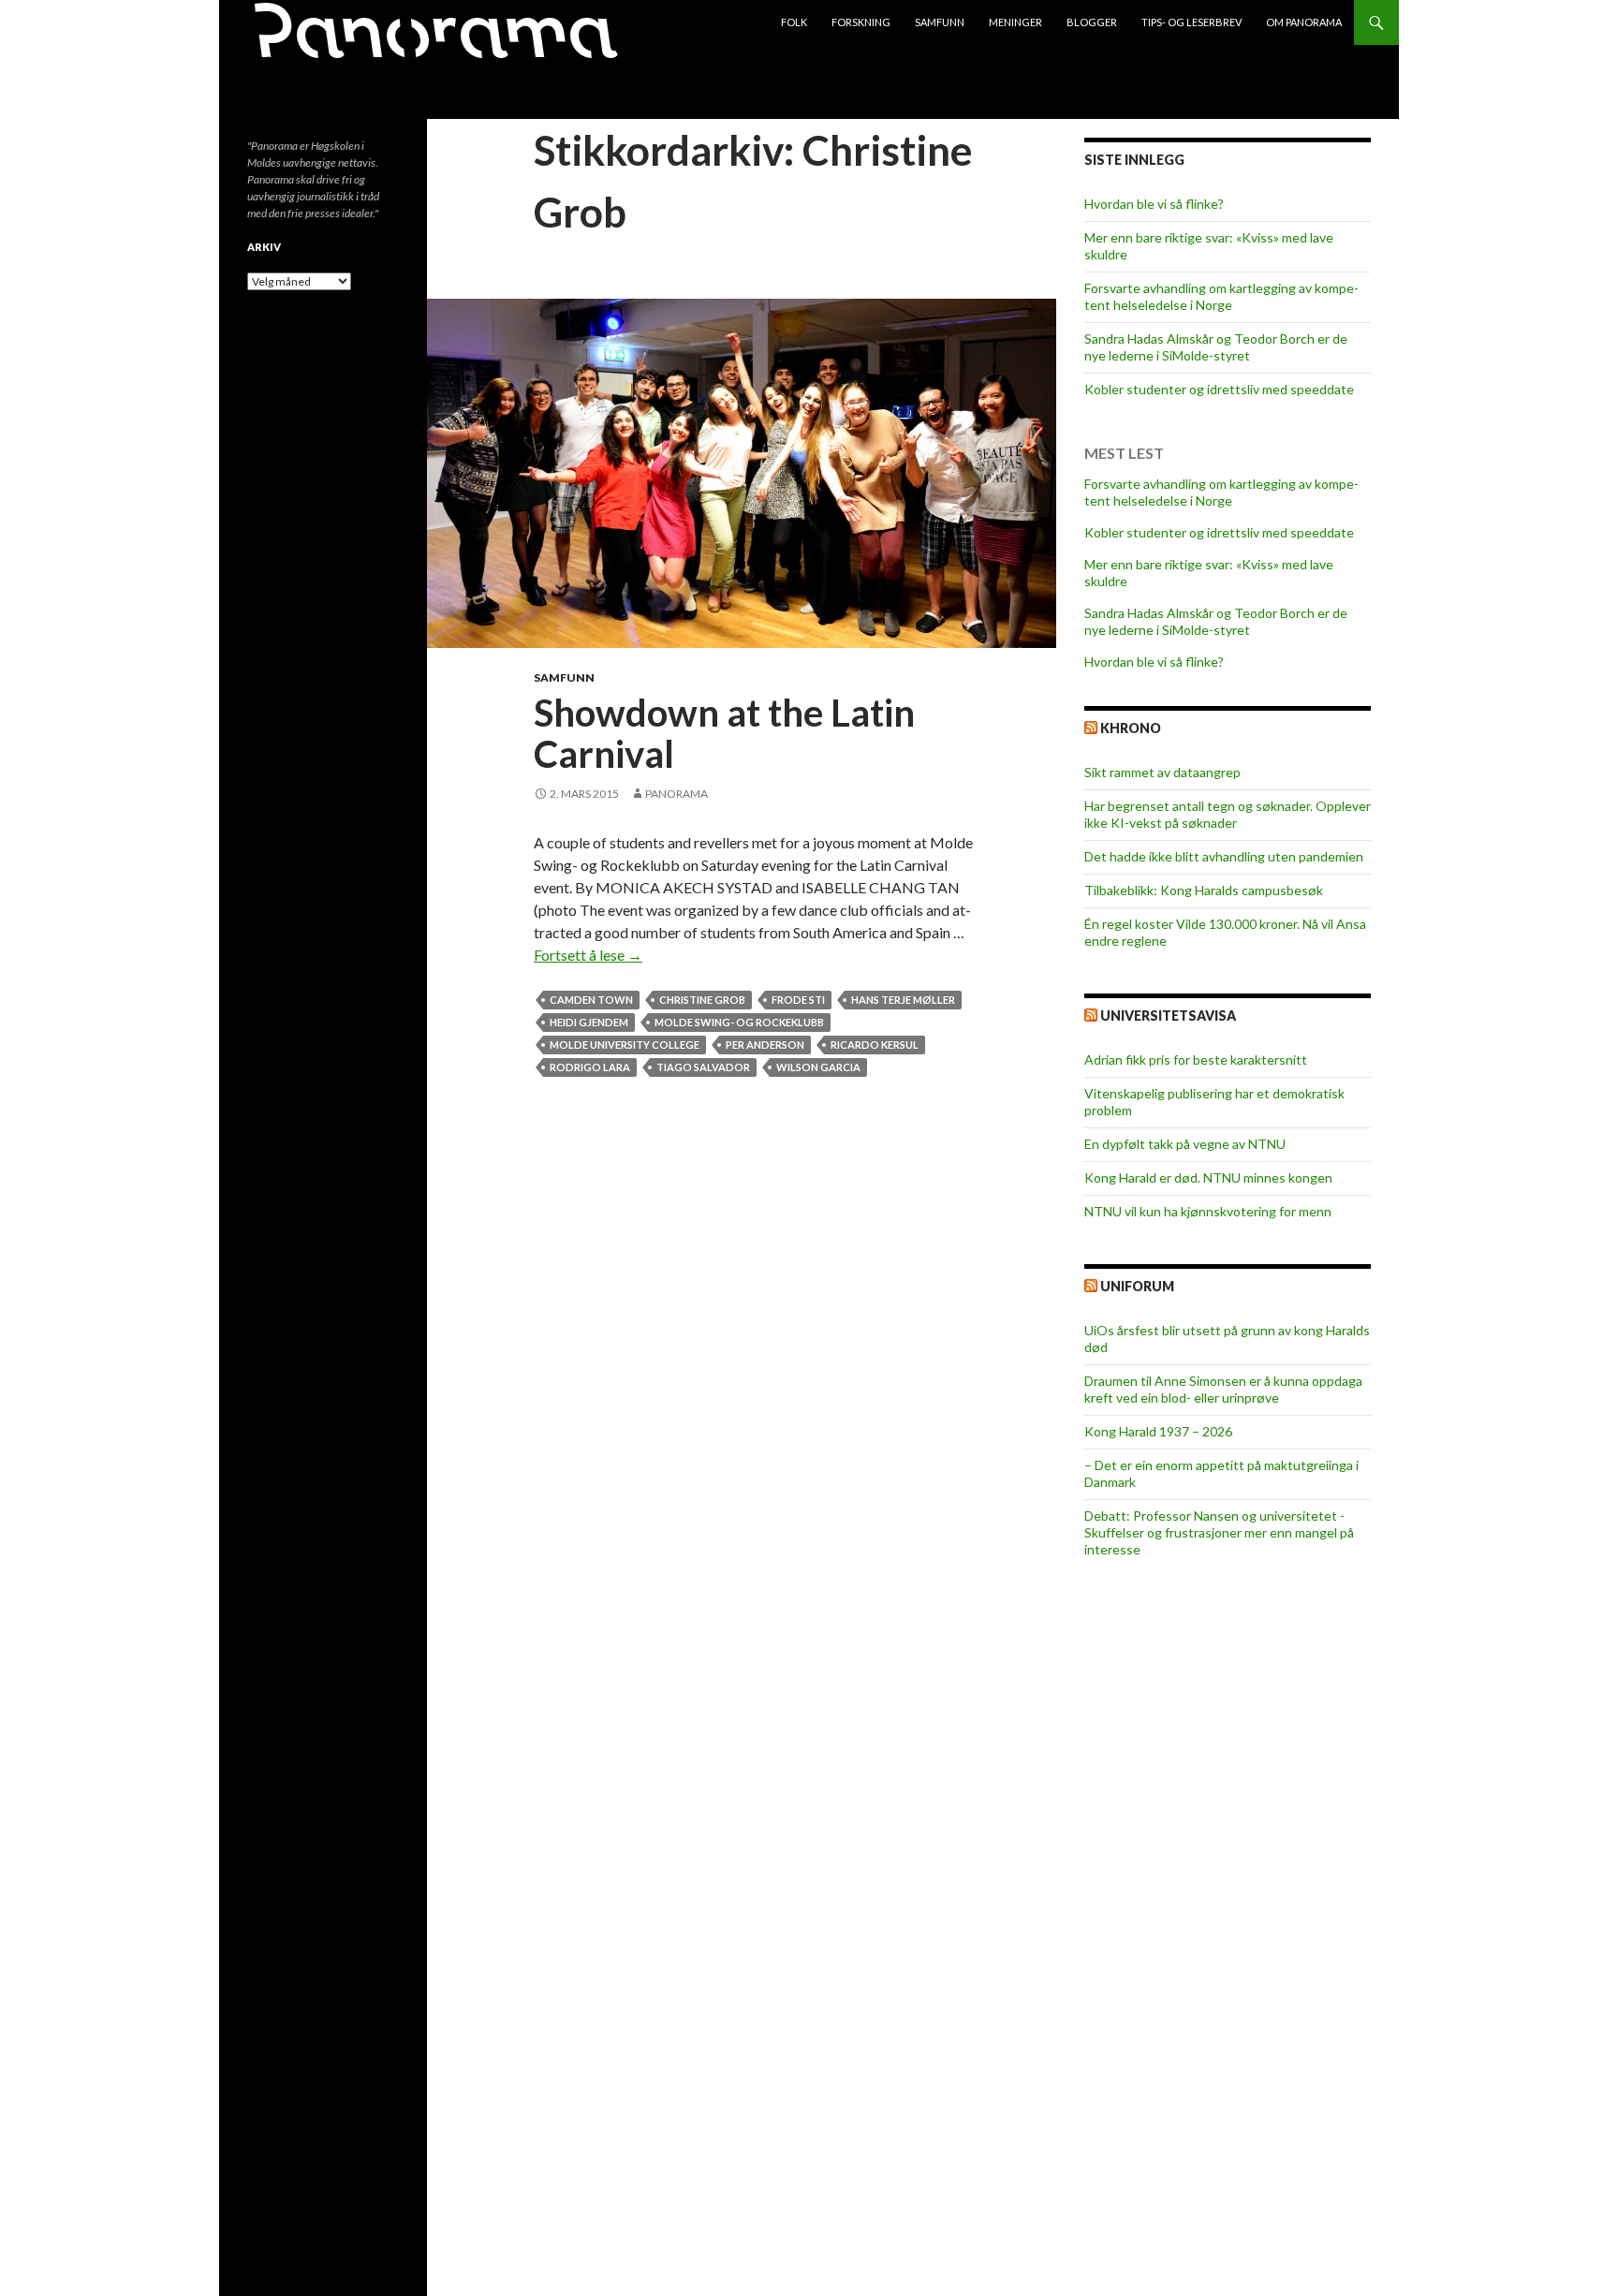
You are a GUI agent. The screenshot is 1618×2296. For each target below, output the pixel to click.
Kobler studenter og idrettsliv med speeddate (1219, 389)
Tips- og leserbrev (1191, 22)
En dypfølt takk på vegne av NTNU (1185, 1144)
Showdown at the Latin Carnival (724, 733)
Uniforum (1137, 1286)
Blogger (1092, 22)
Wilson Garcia (818, 1067)
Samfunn (940, 22)
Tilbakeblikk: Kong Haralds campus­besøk (1204, 890)
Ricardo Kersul (875, 1045)
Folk (794, 22)
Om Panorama (1304, 22)
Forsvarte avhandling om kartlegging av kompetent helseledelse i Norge (1221, 296)
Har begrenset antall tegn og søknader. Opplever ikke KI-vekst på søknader (1228, 814)
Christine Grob (702, 1000)
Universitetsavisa (1168, 1016)
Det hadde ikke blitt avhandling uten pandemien (1224, 856)
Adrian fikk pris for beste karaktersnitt (1196, 1060)
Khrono (1131, 728)
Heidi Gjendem (589, 1022)
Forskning (861, 22)
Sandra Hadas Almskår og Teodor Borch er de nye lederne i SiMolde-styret (1216, 347)
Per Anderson (765, 1045)
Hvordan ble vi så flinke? (1154, 204)
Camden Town (591, 1000)
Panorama (677, 794)
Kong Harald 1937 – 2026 (1158, 1431)
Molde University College (625, 1045)
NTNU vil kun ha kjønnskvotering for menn (1208, 1211)
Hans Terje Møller (903, 1000)
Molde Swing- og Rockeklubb (739, 1022)
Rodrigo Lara (590, 1067)
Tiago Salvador (703, 1067)
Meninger (1015, 22)
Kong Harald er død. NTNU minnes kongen (1208, 1177)
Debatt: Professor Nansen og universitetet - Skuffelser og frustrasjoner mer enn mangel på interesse (1219, 1532)
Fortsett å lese (588, 955)
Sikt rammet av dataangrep (1162, 772)
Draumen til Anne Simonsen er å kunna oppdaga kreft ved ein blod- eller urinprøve (1223, 1389)
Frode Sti (798, 1000)
